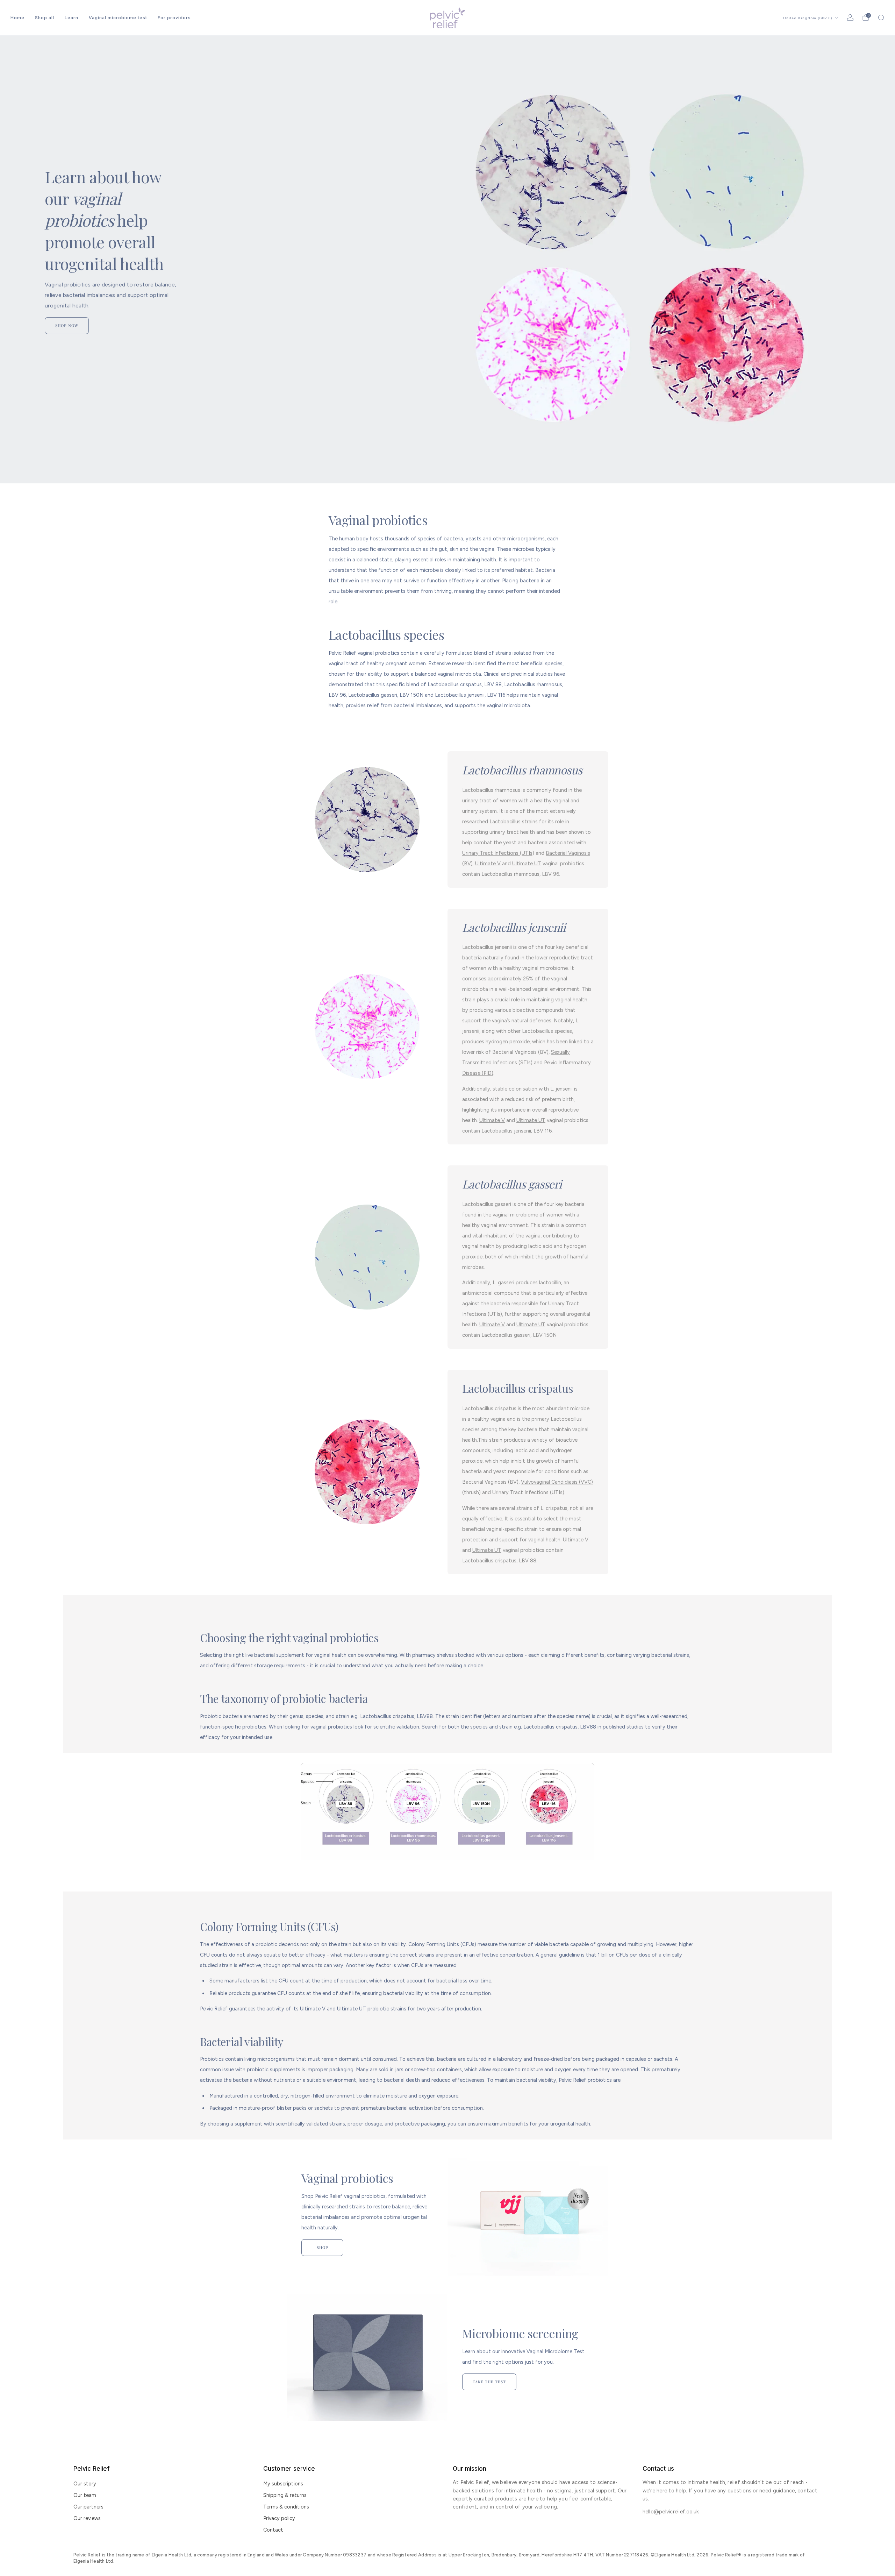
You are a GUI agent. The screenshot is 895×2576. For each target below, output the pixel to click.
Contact (273, 2530)
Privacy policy (279, 2518)
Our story (85, 2484)
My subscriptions (283, 2484)
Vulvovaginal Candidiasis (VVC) (557, 1482)
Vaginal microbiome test (118, 18)
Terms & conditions (286, 2507)
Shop (323, 2247)
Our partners (88, 2507)
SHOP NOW (67, 325)
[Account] (850, 17)
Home (17, 18)
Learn (71, 18)
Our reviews (87, 2518)
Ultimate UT (527, 864)
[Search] (881, 17)
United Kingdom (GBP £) (808, 18)
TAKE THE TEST (489, 2382)
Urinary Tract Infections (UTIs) (498, 853)
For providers (174, 18)
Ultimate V (488, 864)
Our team (85, 2495)
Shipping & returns (285, 2495)
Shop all (45, 18)
